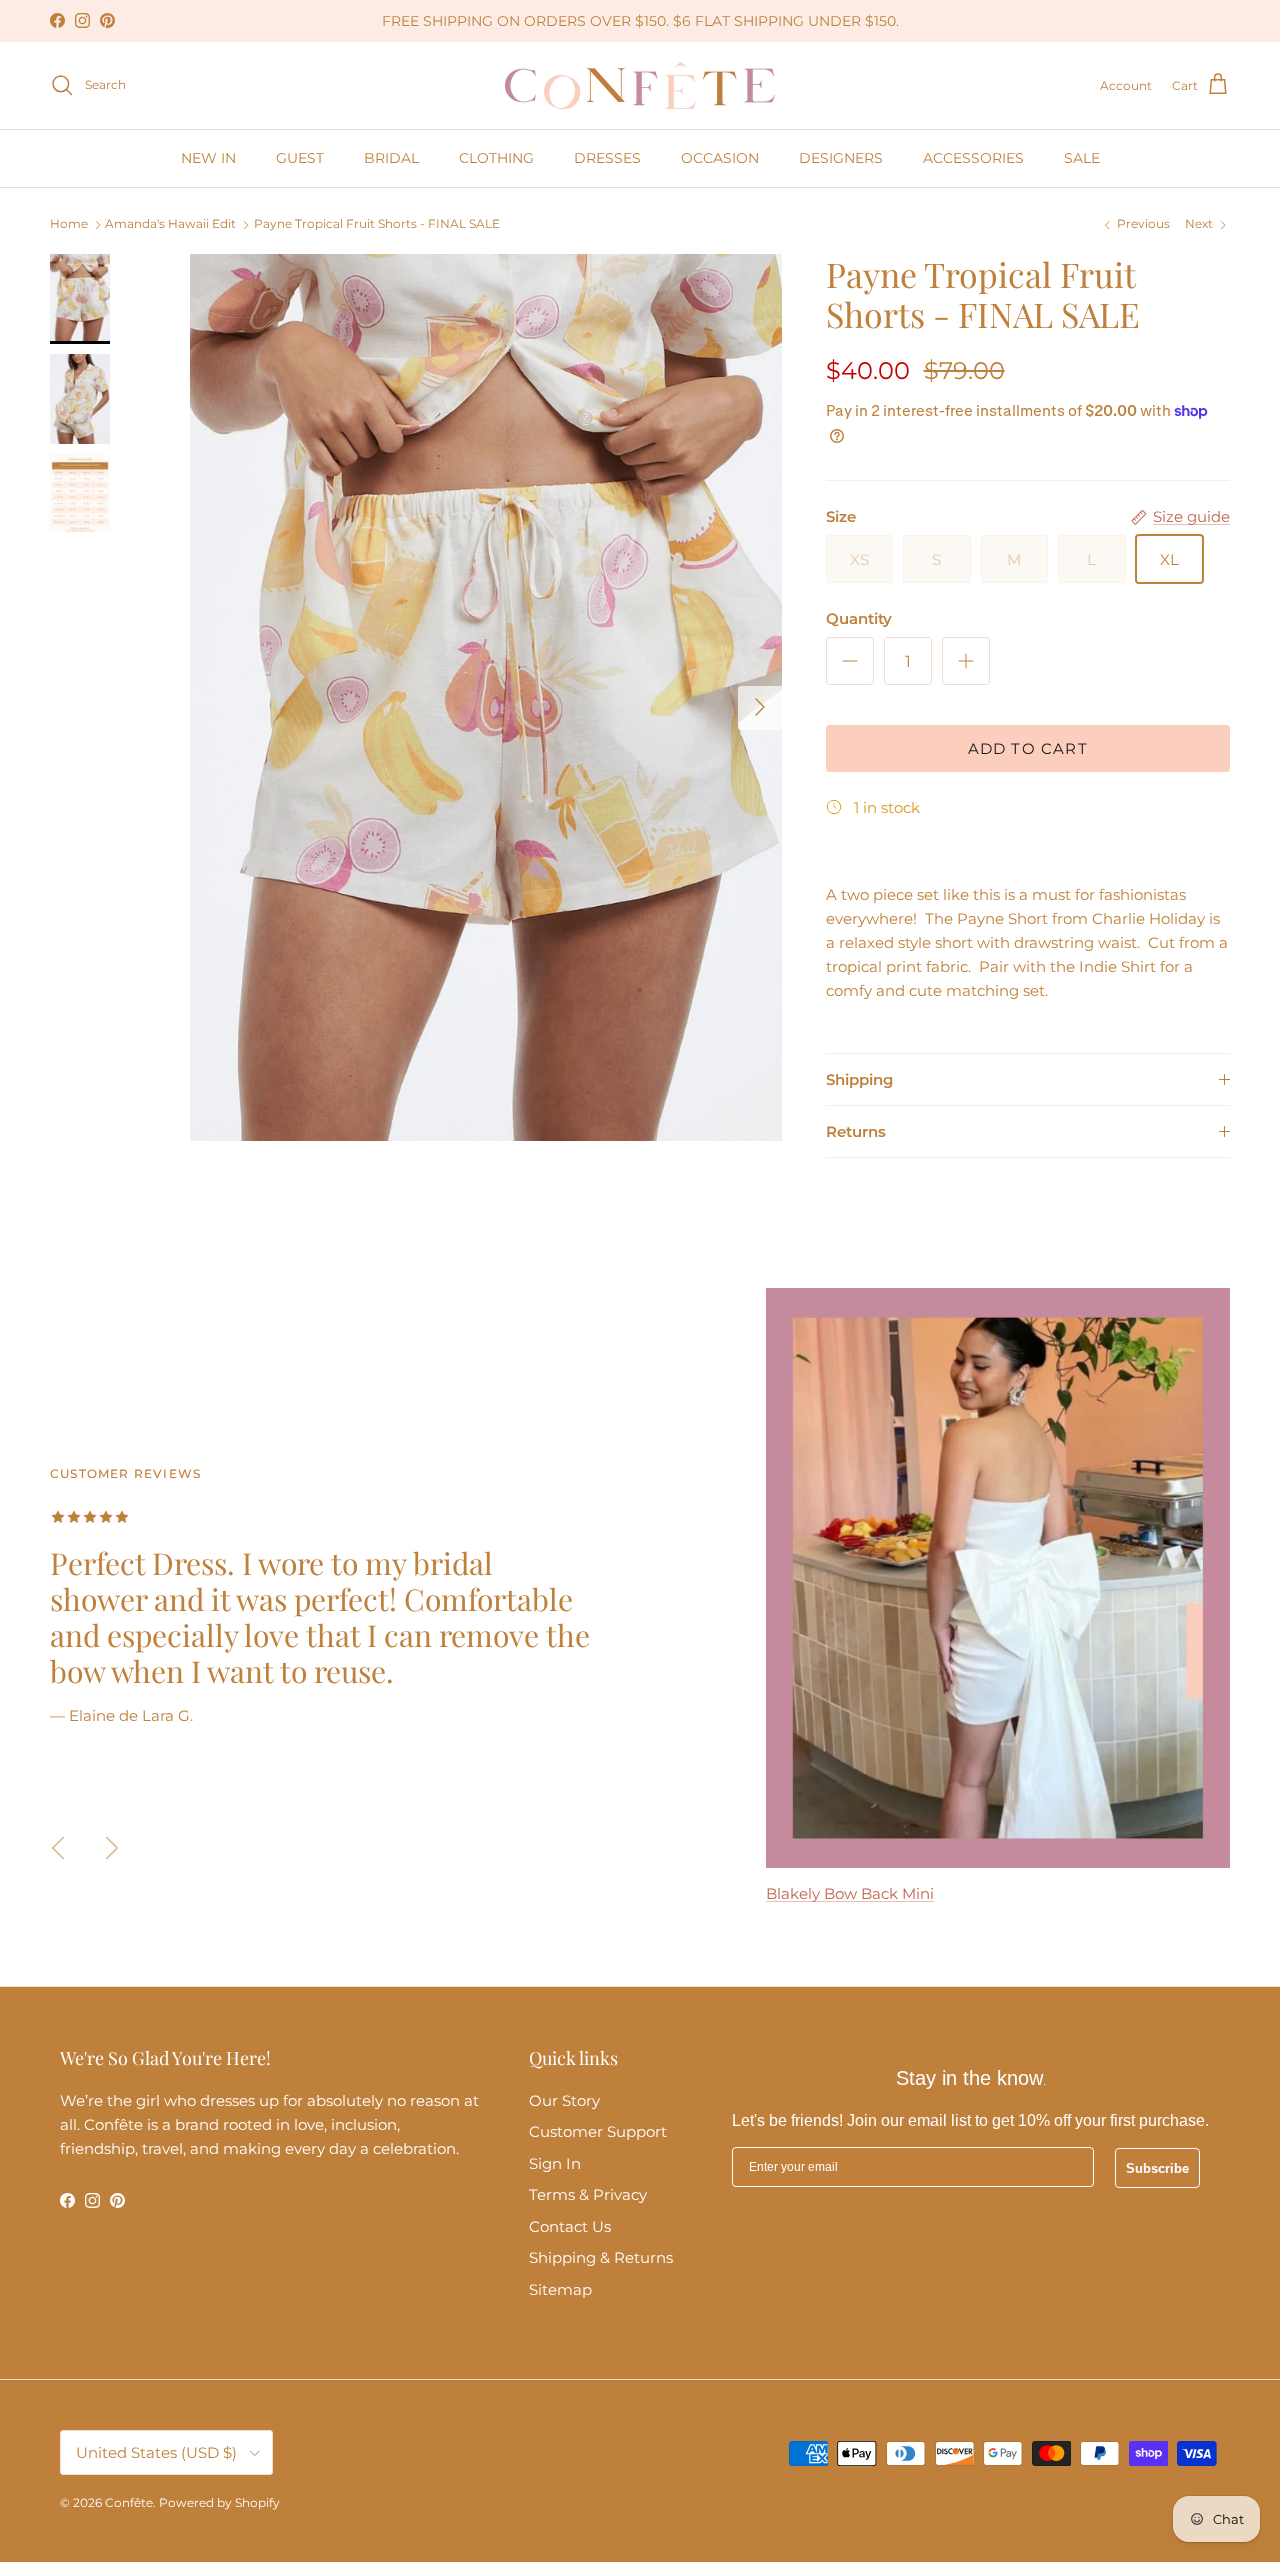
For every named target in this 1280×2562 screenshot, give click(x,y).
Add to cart (1028, 748)
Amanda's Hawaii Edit (170, 224)
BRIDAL (391, 158)
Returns (856, 1131)
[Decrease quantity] (850, 661)
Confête (129, 2502)
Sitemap (560, 2289)
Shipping (859, 1079)
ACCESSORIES (973, 158)
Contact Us (570, 2226)
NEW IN (208, 158)
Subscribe (1157, 2168)
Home (69, 224)
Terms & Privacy (588, 2194)
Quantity (859, 618)
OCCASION (720, 158)
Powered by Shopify (219, 2502)
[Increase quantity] (966, 661)
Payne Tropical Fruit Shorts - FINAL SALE (377, 224)
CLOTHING (496, 158)
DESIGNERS (841, 158)
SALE (1082, 158)
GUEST (300, 158)
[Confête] (640, 85)
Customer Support (598, 2131)
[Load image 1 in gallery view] (486, 697)
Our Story (564, 2100)
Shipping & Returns (601, 2257)
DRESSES (607, 158)
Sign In (555, 2163)
